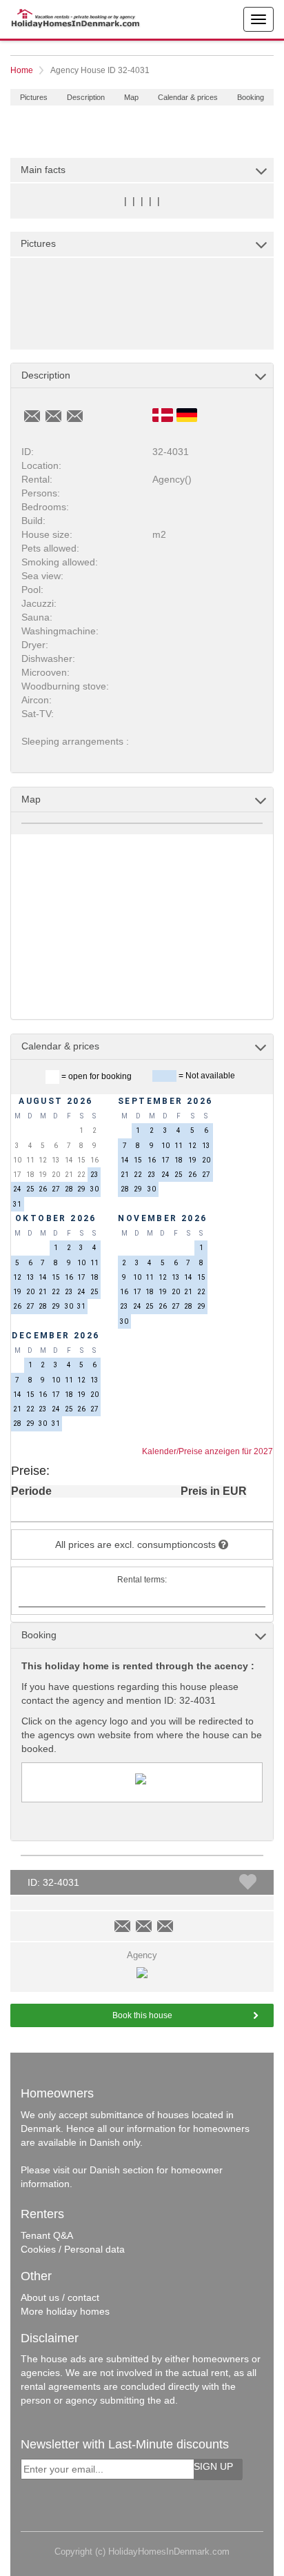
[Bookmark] (248, 1882)
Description (86, 97)
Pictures (34, 97)
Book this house (142, 2015)
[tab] (142, 170)
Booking (251, 97)
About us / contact (60, 2297)
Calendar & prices (188, 97)
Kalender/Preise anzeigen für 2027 (207, 1451)
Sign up (213, 2466)
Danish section (122, 2170)
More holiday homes (65, 2311)
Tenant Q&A (47, 2235)
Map (131, 97)
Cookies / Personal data (73, 2249)
